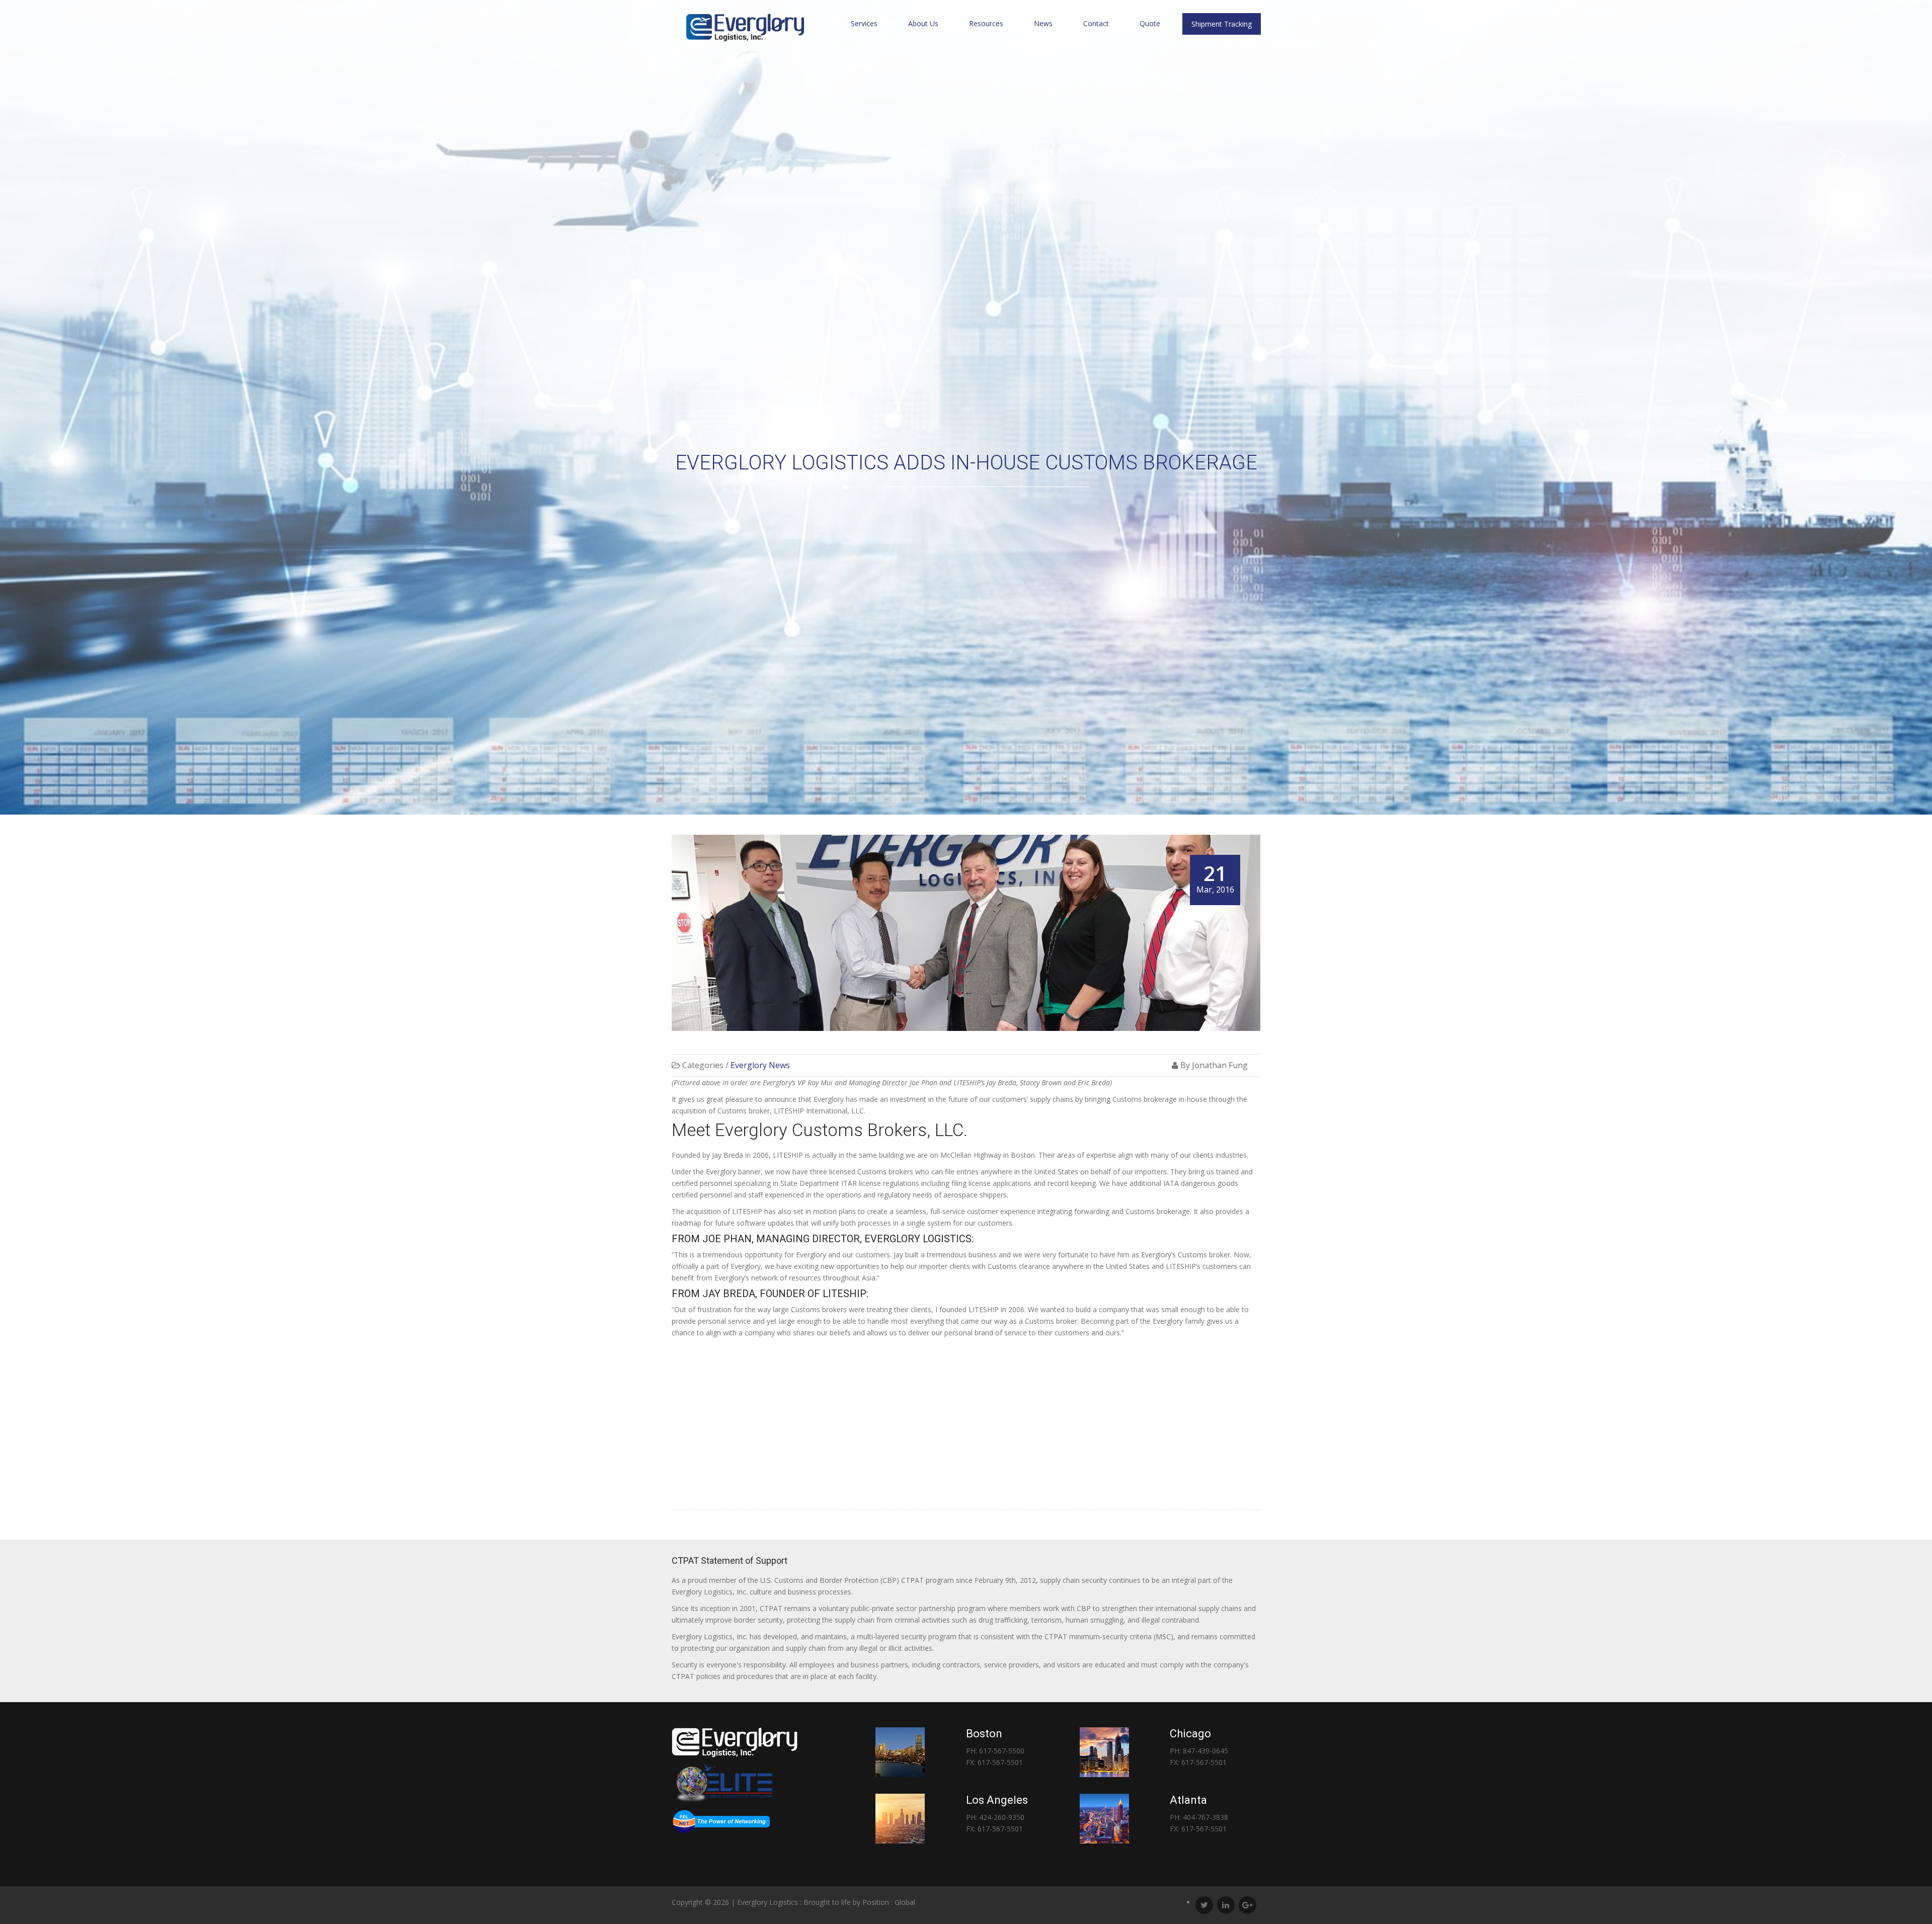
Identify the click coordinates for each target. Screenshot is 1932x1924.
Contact (1096, 23)
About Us (923, 23)
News (1043, 23)
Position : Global (889, 1902)
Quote (1150, 23)
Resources (986, 23)
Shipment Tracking (1222, 24)
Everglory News (760, 1065)
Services (864, 23)
